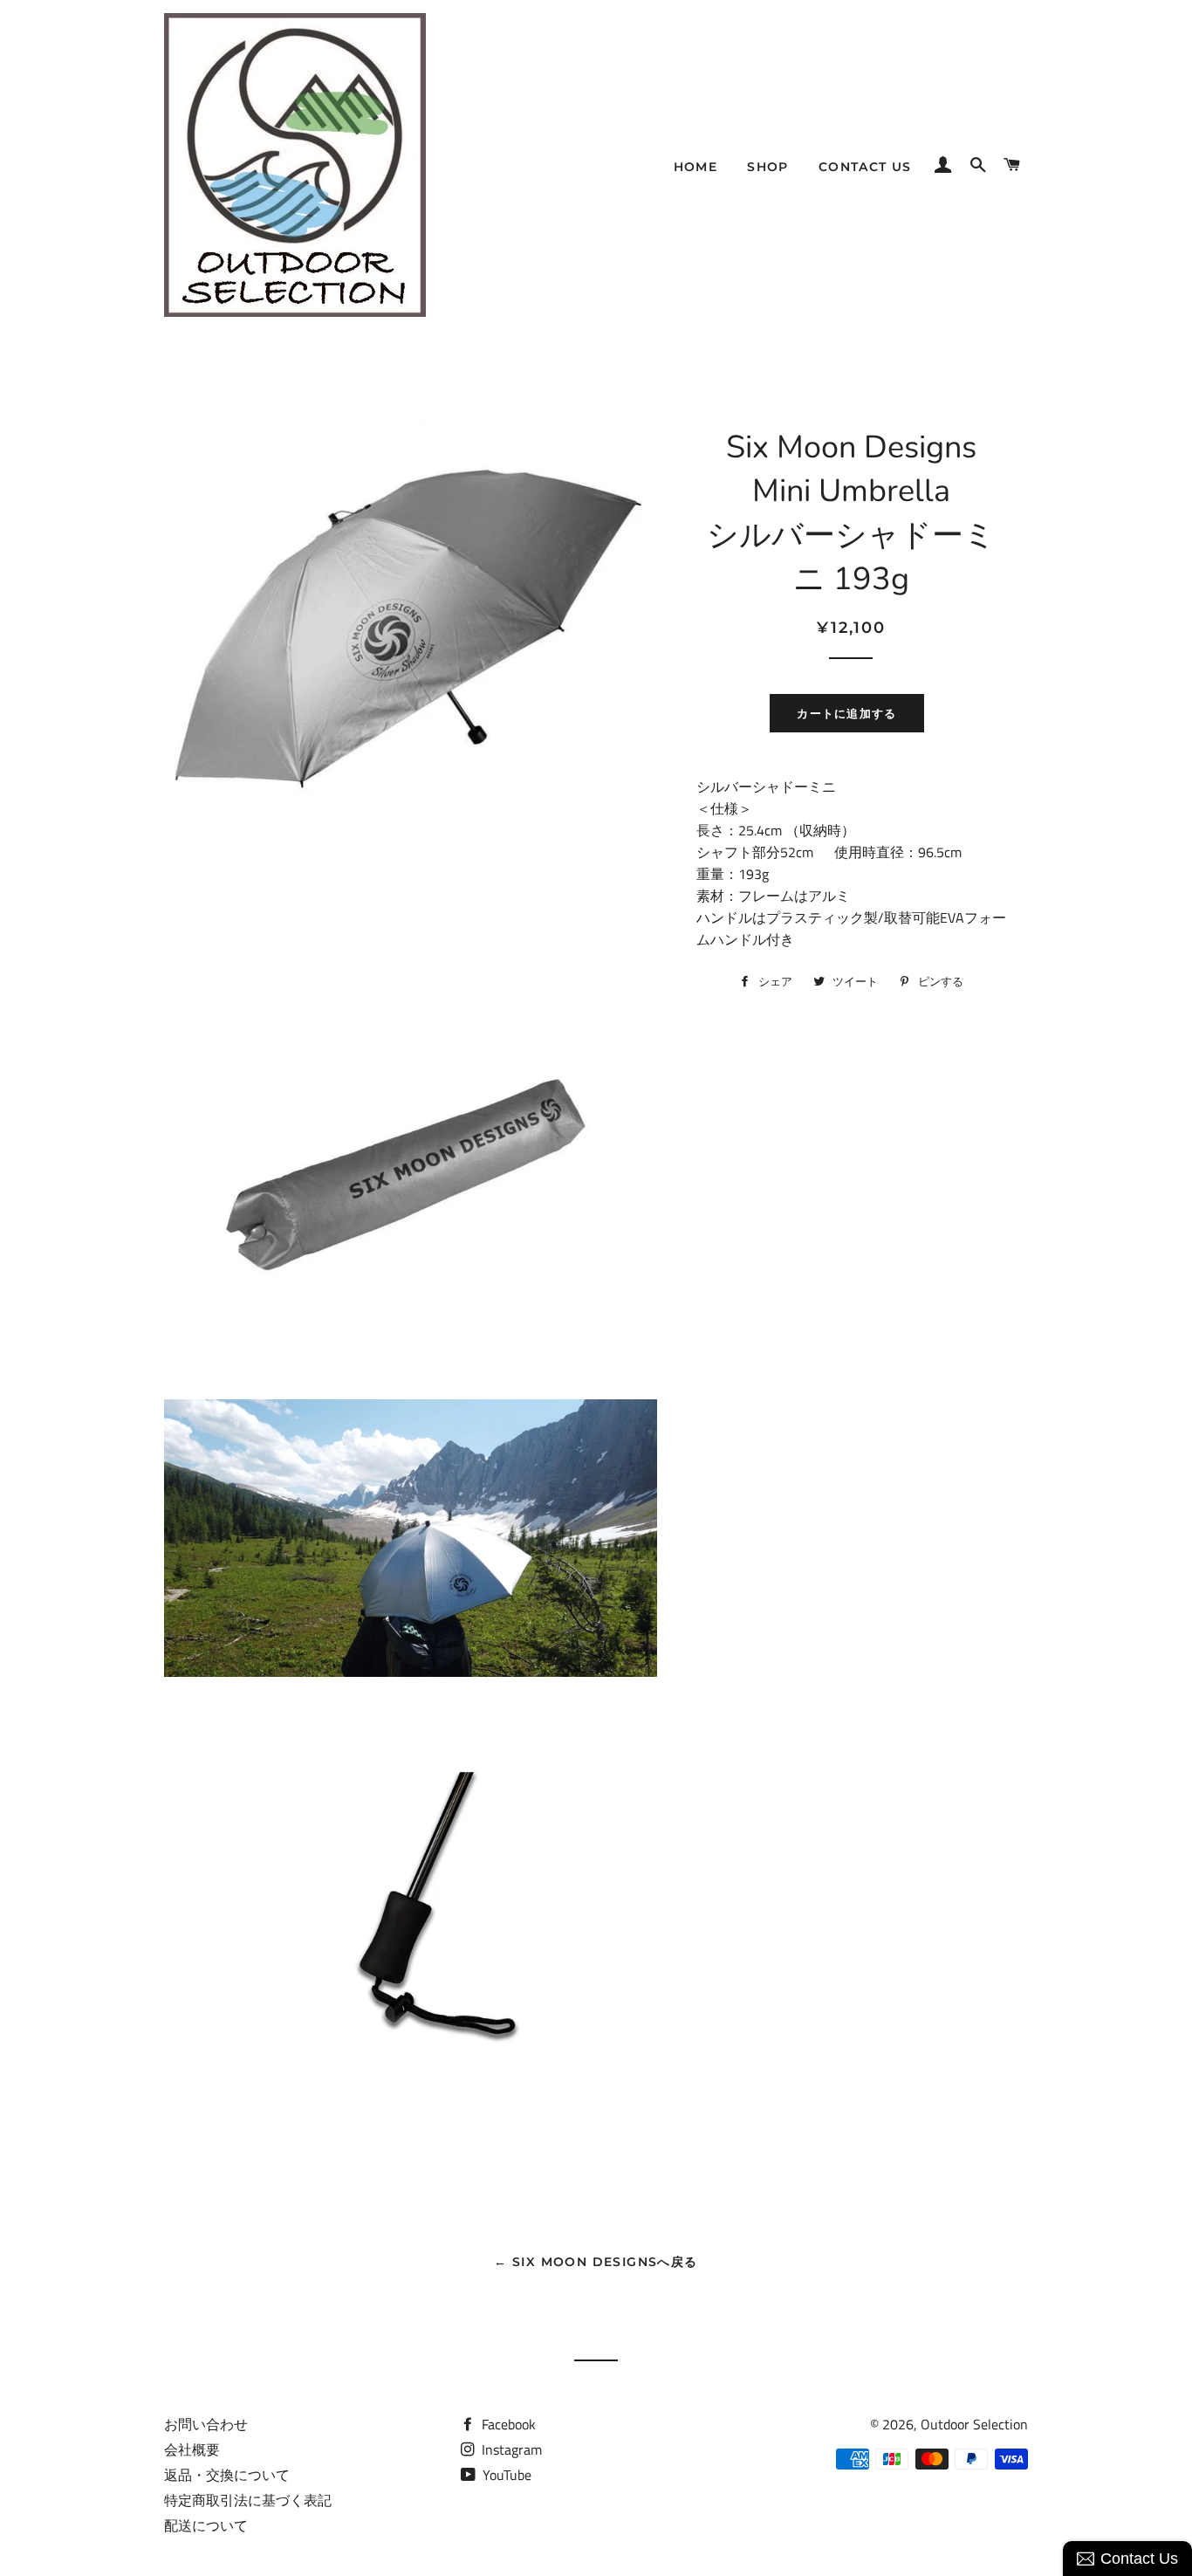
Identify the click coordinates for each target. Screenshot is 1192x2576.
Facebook (507, 2424)
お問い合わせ (206, 2424)
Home (696, 167)
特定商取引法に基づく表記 (248, 2500)
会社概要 (192, 2449)
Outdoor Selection (974, 2424)
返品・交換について (227, 2475)
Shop (768, 167)
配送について (206, 2525)
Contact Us (865, 167)
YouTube (505, 2475)
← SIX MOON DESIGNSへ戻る (596, 2262)
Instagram (510, 2449)
